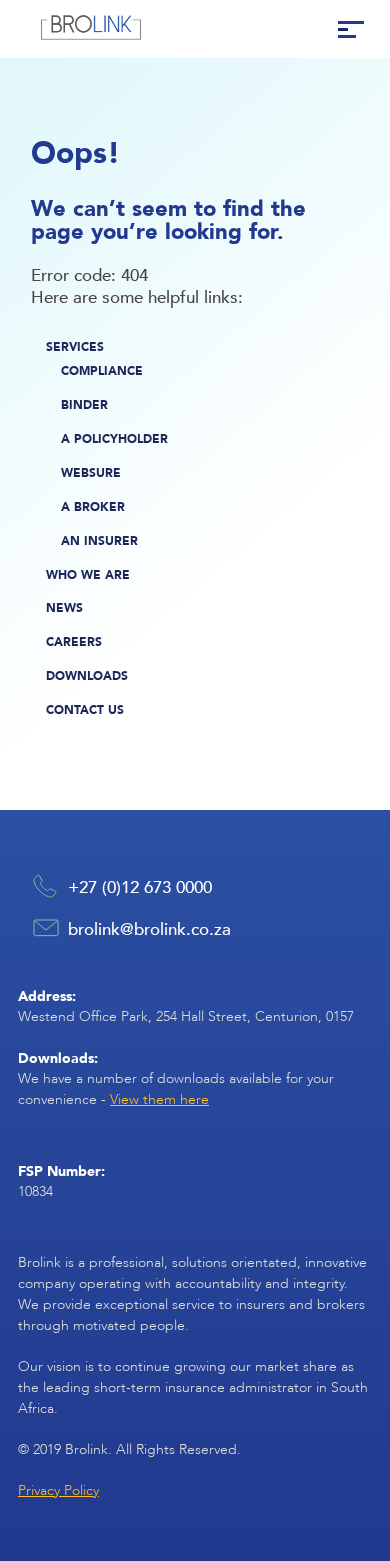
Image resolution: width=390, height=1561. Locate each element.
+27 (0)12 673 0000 (140, 886)
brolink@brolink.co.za (149, 928)
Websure (91, 472)
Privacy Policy (58, 1490)
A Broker (93, 506)
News (64, 607)
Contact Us (85, 709)
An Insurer (99, 540)
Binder (84, 404)
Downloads (87, 675)
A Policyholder (114, 438)
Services (75, 346)
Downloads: (58, 1057)
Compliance (102, 370)
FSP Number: (61, 1170)
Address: (47, 995)
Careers (74, 641)
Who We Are (88, 574)
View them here (159, 1099)
